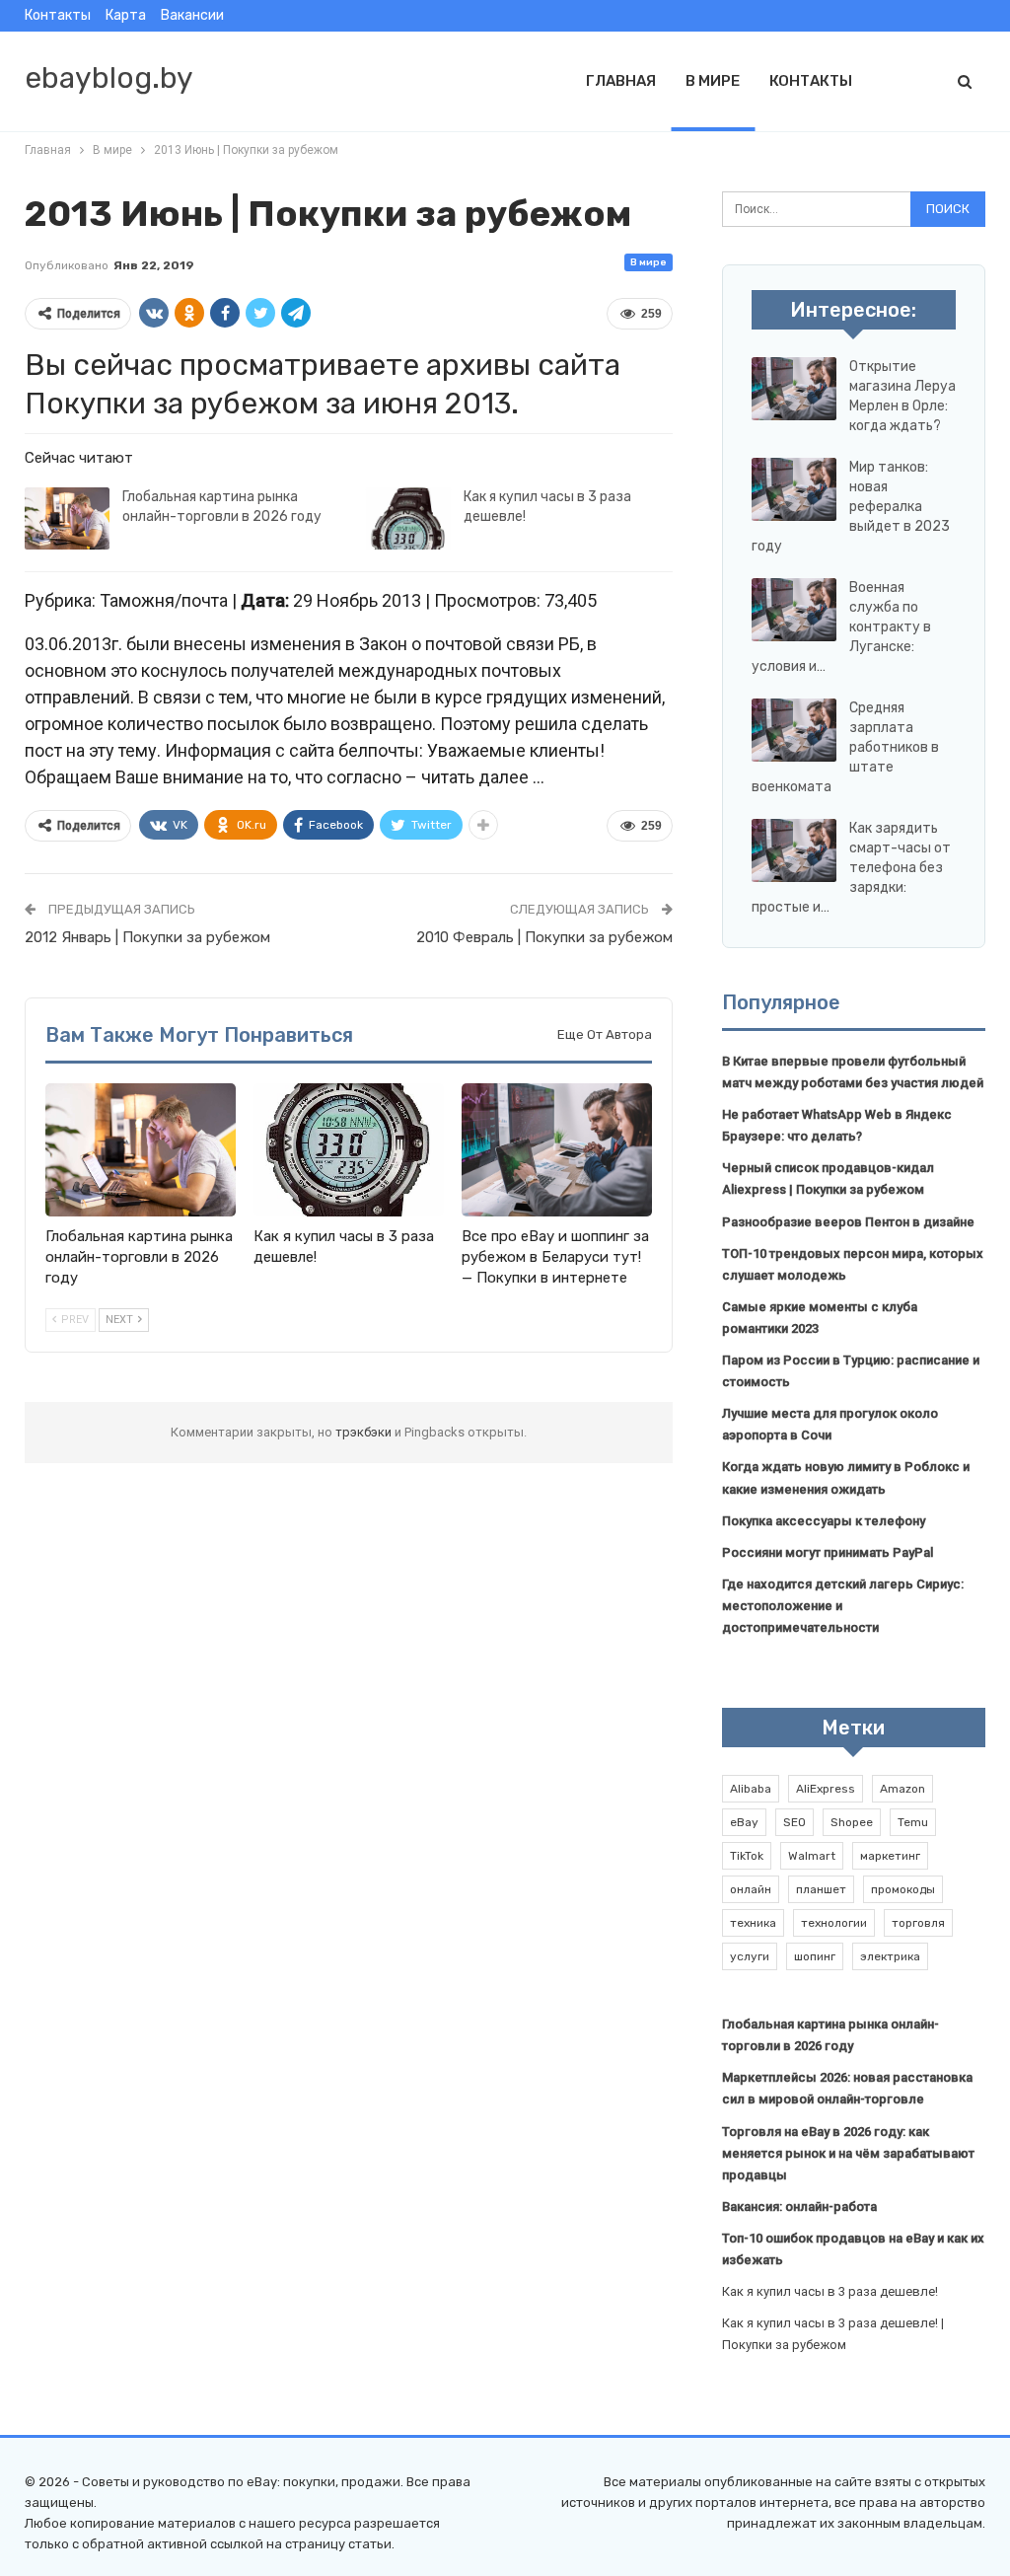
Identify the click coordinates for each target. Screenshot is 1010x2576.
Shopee (852, 1822)
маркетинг (890, 1856)
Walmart (812, 1856)
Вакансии (192, 15)
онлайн (751, 1889)
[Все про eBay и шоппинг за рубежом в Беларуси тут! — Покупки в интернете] (557, 1150)
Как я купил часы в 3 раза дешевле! (830, 2291)
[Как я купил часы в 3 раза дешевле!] (408, 519)
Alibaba (751, 1789)
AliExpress (826, 1789)
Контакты (58, 15)
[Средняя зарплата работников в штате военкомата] (794, 730)
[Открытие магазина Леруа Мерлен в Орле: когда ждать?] (794, 389)
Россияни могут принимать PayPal (828, 1552)
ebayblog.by (109, 78)
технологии (834, 1923)
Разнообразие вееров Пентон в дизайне (848, 1222)
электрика (890, 1956)
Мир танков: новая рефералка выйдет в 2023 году (851, 507)
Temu (913, 1822)
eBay (744, 1822)
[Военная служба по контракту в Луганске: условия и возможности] (794, 610)
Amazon (902, 1789)
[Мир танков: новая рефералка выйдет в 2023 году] (794, 489)
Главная (621, 81)
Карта (126, 15)
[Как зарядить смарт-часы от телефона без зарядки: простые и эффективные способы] (794, 850)
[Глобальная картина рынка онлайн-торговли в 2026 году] (67, 519)
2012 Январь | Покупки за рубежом (147, 937)
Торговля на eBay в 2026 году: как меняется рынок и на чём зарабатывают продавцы (848, 2153)
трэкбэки (365, 1432)
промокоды (903, 1889)
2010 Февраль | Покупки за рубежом (544, 937)
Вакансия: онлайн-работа (799, 2207)
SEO (794, 1822)
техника (753, 1923)
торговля (918, 1923)
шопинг (815, 1956)
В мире (713, 81)
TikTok (747, 1856)
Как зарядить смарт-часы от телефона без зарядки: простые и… (851, 868)
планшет (821, 1889)
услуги (750, 1956)
